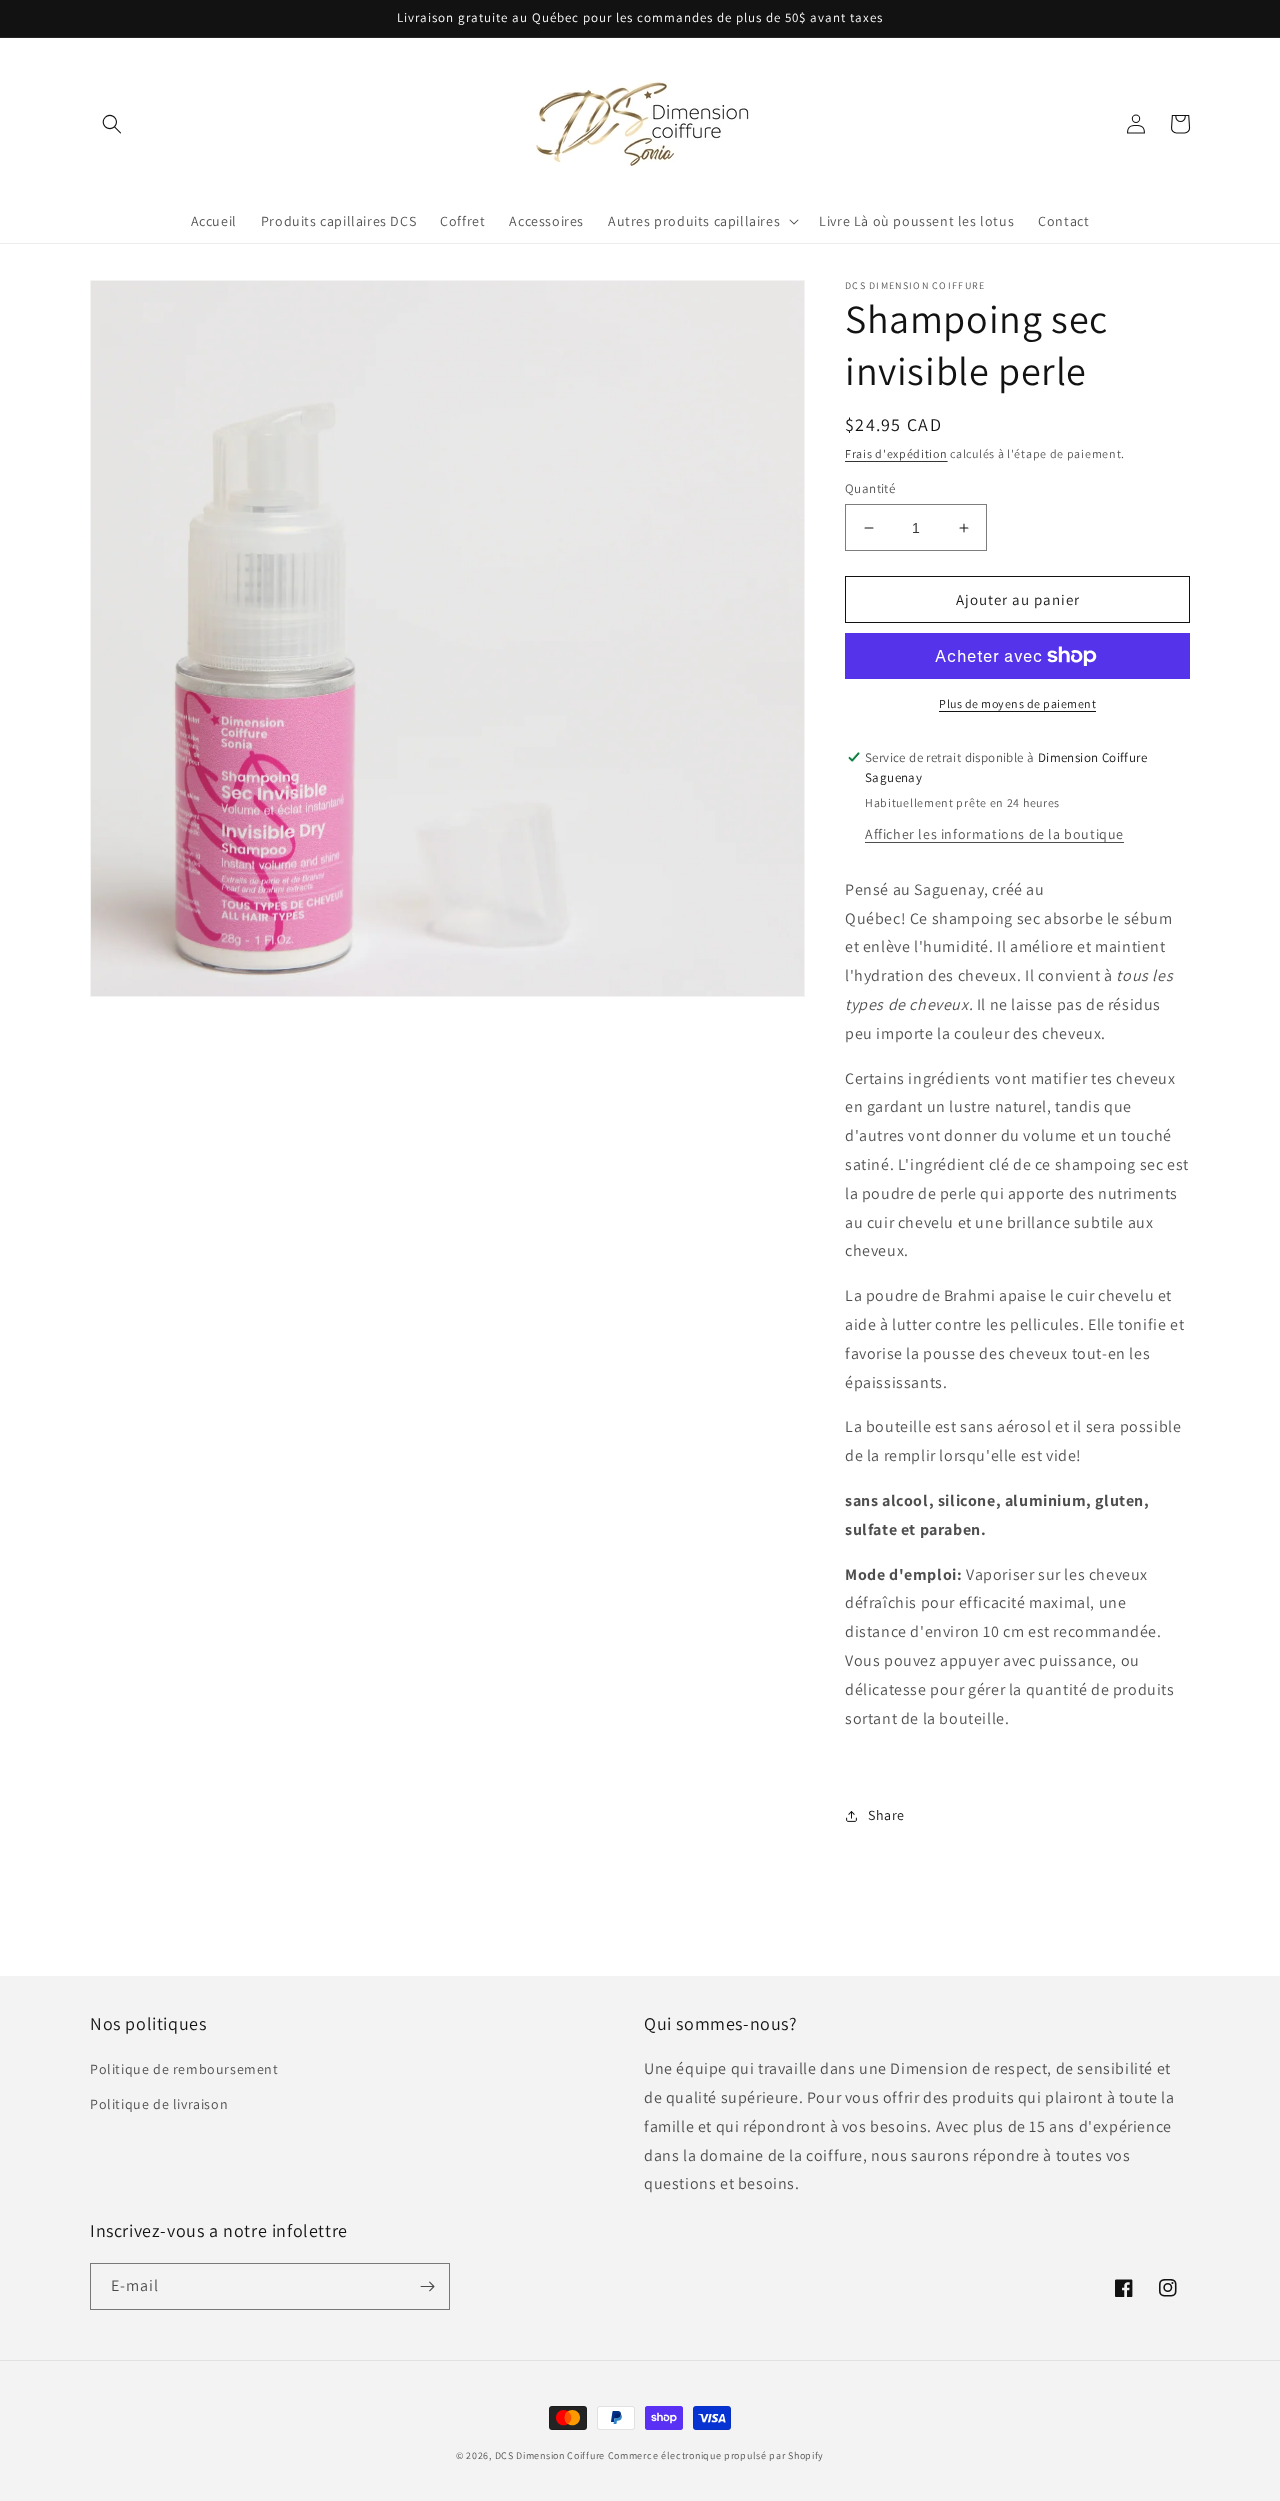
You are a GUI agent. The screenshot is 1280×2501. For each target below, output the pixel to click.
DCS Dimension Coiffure (550, 2455)
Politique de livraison (159, 2104)
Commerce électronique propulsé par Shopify (716, 2455)
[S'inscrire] (427, 2286)
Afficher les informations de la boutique (994, 834)
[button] (112, 124)
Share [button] (886, 1815)
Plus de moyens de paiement (1017, 703)
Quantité (870, 488)
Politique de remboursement (184, 2069)
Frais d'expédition (896, 453)
